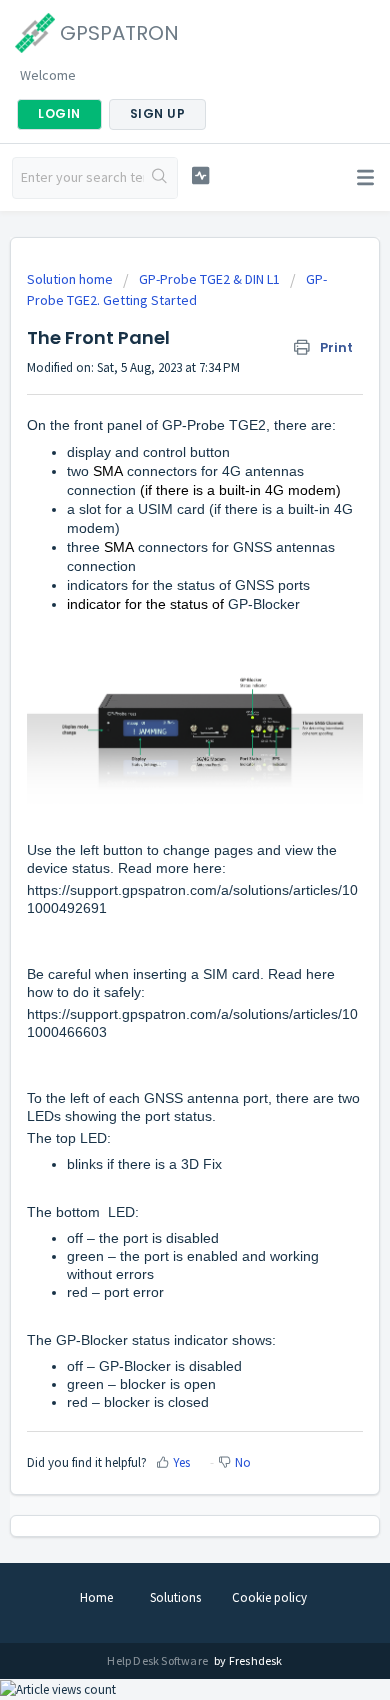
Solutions (175, 1597)
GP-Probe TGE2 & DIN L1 (209, 279)
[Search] (160, 178)
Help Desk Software (158, 1660)
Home (96, 1597)
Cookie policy (269, 1597)
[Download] (158, 849)
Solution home (71, 279)
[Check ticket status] (200, 175)
